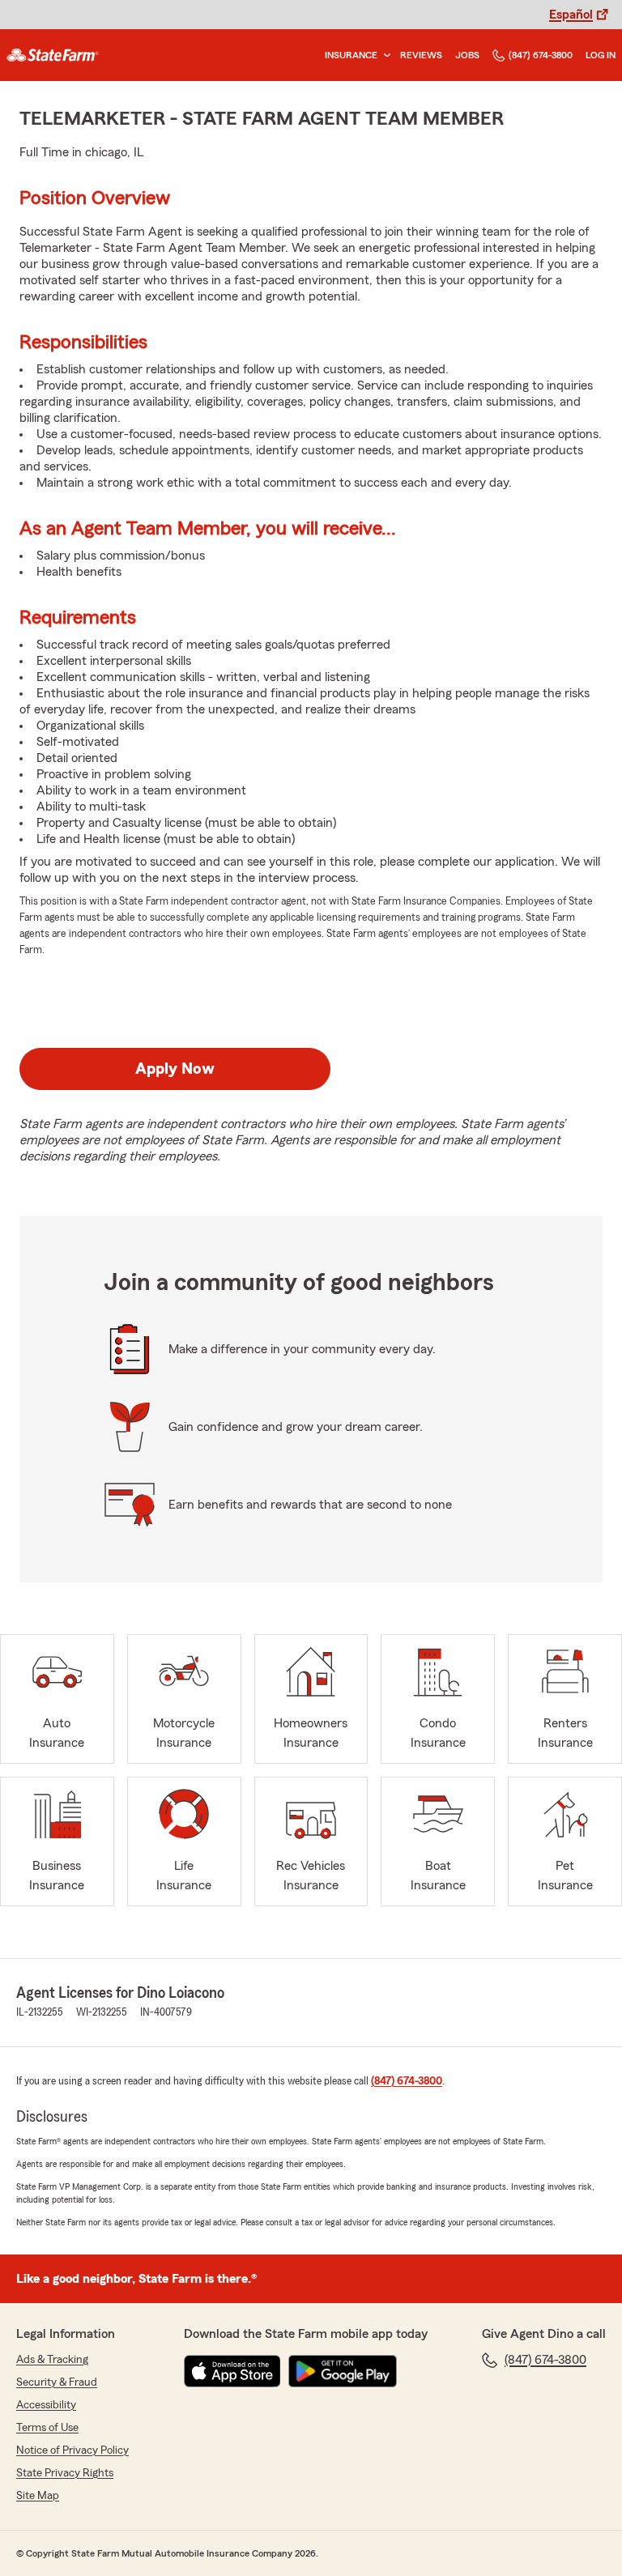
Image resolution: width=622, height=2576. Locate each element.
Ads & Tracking (52, 2360)
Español (571, 15)
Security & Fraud (57, 2382)
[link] (53, 55)
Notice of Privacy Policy (72, 2450)
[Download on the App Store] (232, 2371)
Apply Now (175, 1069)
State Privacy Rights (65, 2473)
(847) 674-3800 (541, 55)
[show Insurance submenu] (384, 55)
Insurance (351, 55)
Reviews (421, 55)
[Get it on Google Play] (343, 2371)
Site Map (38, 2496)
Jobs (467, 55)
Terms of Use (47, 2428)
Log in (601, 55)
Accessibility (46, 2405)
